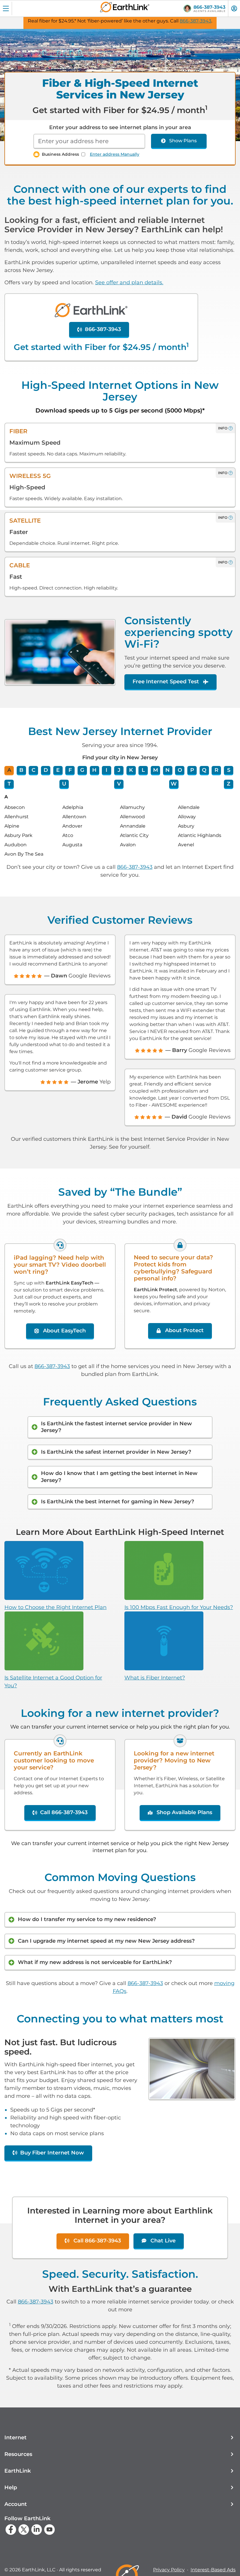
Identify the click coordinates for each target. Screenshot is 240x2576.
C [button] (34, 770)
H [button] (94, 770)
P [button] (192, 770)
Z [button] (229, 784)
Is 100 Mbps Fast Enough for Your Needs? (179, 1607)
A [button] (9, 770)
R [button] (216, 770)
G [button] (82, 770)
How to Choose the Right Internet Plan (55, 1607)
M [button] (156, 770)
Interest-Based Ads (213, 2570)
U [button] (64, 784)
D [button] (46, 770)
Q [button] (204, 770)
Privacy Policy (169, 2570)
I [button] (107, 770)
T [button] (9, 784)
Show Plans (183, 141)
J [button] (119, 770)
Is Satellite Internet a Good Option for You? (53, 1682)
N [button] (168, 770)
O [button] (180, 770)
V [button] (119, 784)
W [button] (174, 784)
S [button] (229, 770)
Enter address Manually (115, 154)
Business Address (60, 154)
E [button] (58, 770)
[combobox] (89, 141)
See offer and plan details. (129, 282)
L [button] (143, 770)
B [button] (21, 770)
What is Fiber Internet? (155, 1678)
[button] (120, 2438)
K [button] (131, 770)
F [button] (70, 770)
